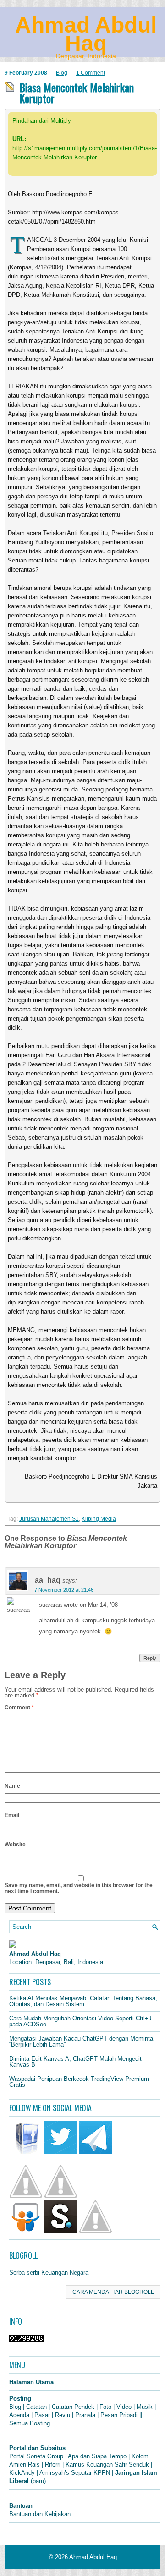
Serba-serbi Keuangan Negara (49, 2273)
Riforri (53, 2464)
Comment (19, 1708)
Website (15, 1845)
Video (124, 2407)
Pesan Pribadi (119, 2415)
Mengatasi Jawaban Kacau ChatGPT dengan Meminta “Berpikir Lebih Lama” (81, 2041)
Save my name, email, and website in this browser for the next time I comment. (79, 1888)
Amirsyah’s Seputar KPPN (75, 2473)
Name (12, 1786)
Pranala (85, 2415)
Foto (105, 2407)
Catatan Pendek (73, 2407)
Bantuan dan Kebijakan (40, 2514)
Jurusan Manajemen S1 (49, 1519)
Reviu (63, 2415)
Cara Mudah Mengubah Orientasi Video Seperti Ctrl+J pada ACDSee (80, 2021)
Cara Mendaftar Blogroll (113, 2292)
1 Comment (91, 73)
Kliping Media (99, 1519)
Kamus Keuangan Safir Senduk (107, 2464)
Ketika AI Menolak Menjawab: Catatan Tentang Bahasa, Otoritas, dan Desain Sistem (83, 2001)
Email (12, 1815)
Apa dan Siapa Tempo (97, 2456)
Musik (145, 2407)
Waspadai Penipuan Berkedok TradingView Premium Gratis (79, 2082)
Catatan (36, 2407)
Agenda (19, 2415)
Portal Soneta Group (36, 2456)
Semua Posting (30, 2423)
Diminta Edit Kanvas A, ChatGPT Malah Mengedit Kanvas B (75, 2062)
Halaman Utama (31, 2382)
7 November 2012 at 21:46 (64, 1590)
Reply (150, 1658)
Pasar (42, 2415)
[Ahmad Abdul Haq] (13, 1946)
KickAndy (22, 2473)
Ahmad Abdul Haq (86, 34)
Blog (62, 73)
